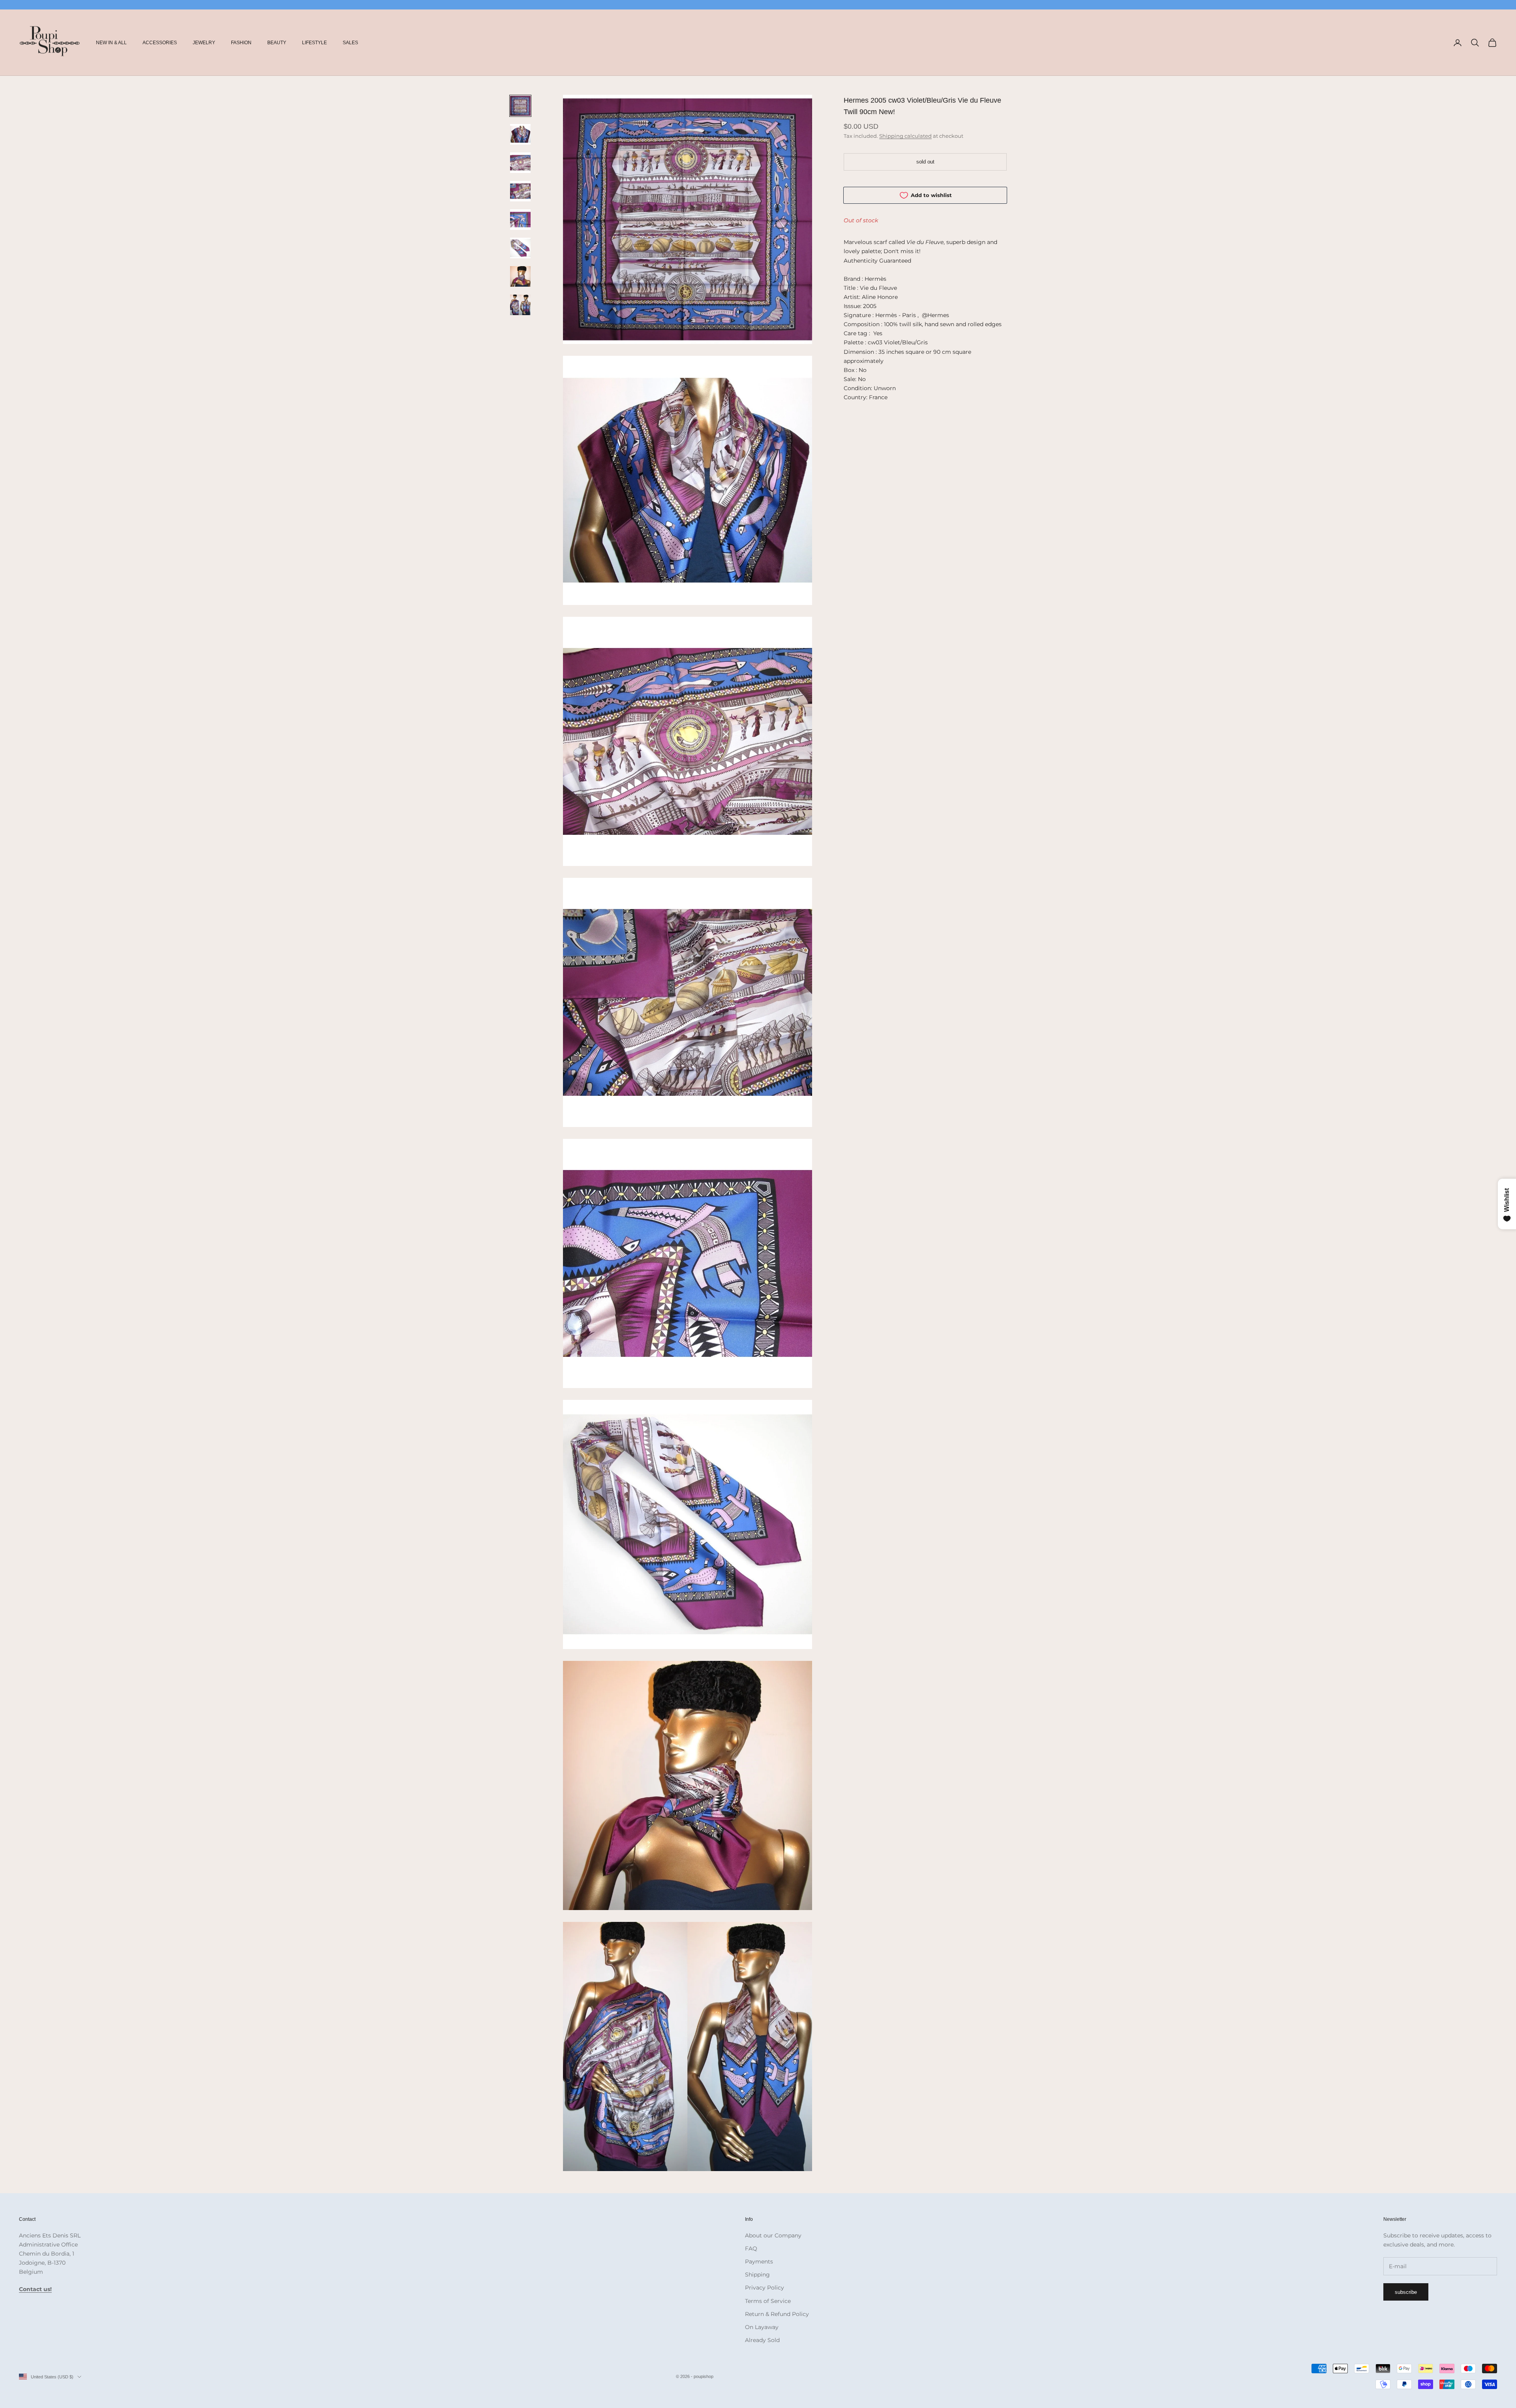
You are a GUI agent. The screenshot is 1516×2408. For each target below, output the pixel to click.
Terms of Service (768, 2301)
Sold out (925, 162)
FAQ (751, 2248)
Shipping (757, 2275)
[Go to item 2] (520, 134)
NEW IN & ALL (111, 43)
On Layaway (762, 2327)
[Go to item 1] (520, 106)
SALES (350, 43)
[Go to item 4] (520, 191)
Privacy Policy (765, 2288)
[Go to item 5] (520, 220)
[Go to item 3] (520, 163)
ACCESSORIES (160, 43)
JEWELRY (204, 43)
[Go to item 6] (520, 248)
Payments (759, 2261)
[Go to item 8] (520, 305)
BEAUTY (277, 43)
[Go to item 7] (520, 276)
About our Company (773, 2235)
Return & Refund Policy (777, 2314)
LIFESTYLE (314, 43)
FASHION (241, 43)
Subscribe (1406, 2292)
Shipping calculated (905, 136)
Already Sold (762, 2340)
